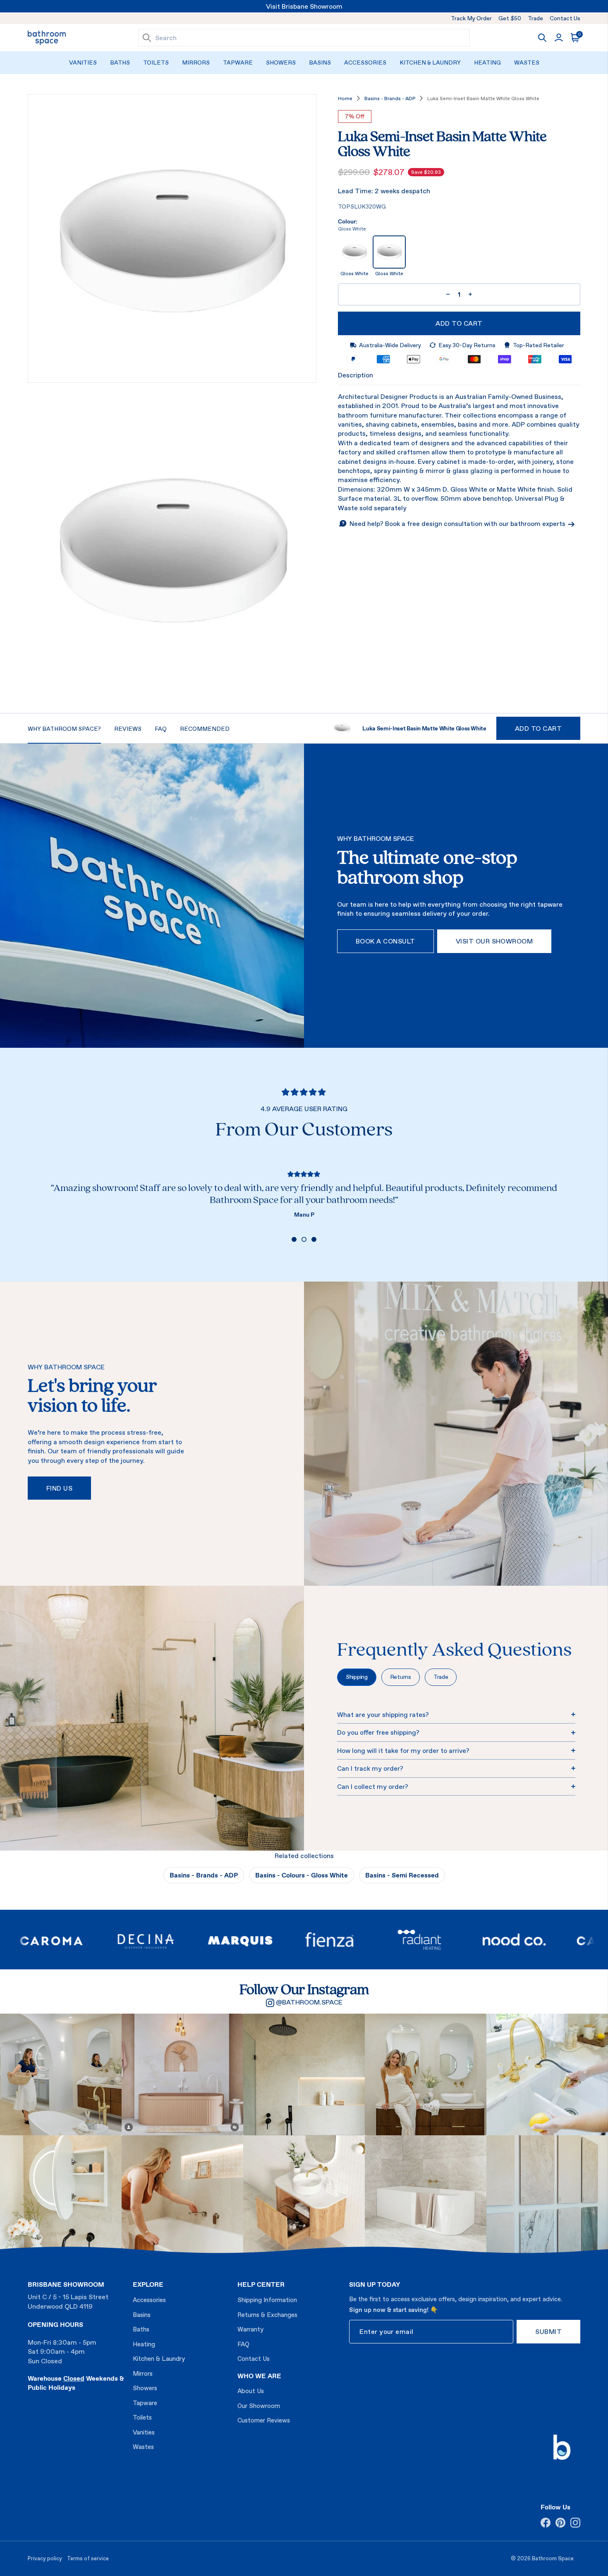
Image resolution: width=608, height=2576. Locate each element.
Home (345, 98)
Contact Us (565, 18)
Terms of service (88, 2558)
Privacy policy (45, 2558)
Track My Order (471, 18)
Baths (120, 62)
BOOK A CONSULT (385, 941)
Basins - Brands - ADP (390, 98)
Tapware (238, 62)
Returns (401, 1677)
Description (355, 375)
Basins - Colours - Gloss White (302, 1875)
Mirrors (196, 62)
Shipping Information (267, 2300)
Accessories (365, 62)
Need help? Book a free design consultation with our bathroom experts (458, 523)
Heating (487, 62)
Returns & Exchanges (267, 2315)
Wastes (527, 62)
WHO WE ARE (259, 2376)
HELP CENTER (261, 2284)
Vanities (83, 62)
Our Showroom (259, 2406)
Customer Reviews (264, 2420)
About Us (251, 2391)
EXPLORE (148, 2284)
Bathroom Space (553, 2558)
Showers (281, 62)
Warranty (250, 2329)
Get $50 (510, 18)
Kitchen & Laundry (430, 62)
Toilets (156, 62)
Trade (535, 18)
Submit (548, 2331)
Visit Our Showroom (494, 941)
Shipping (357, 1677)
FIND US (59, 1488)
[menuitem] (83, 63)
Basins (320, 62)
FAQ (243, 2344)
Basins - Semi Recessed (402, 1875)
